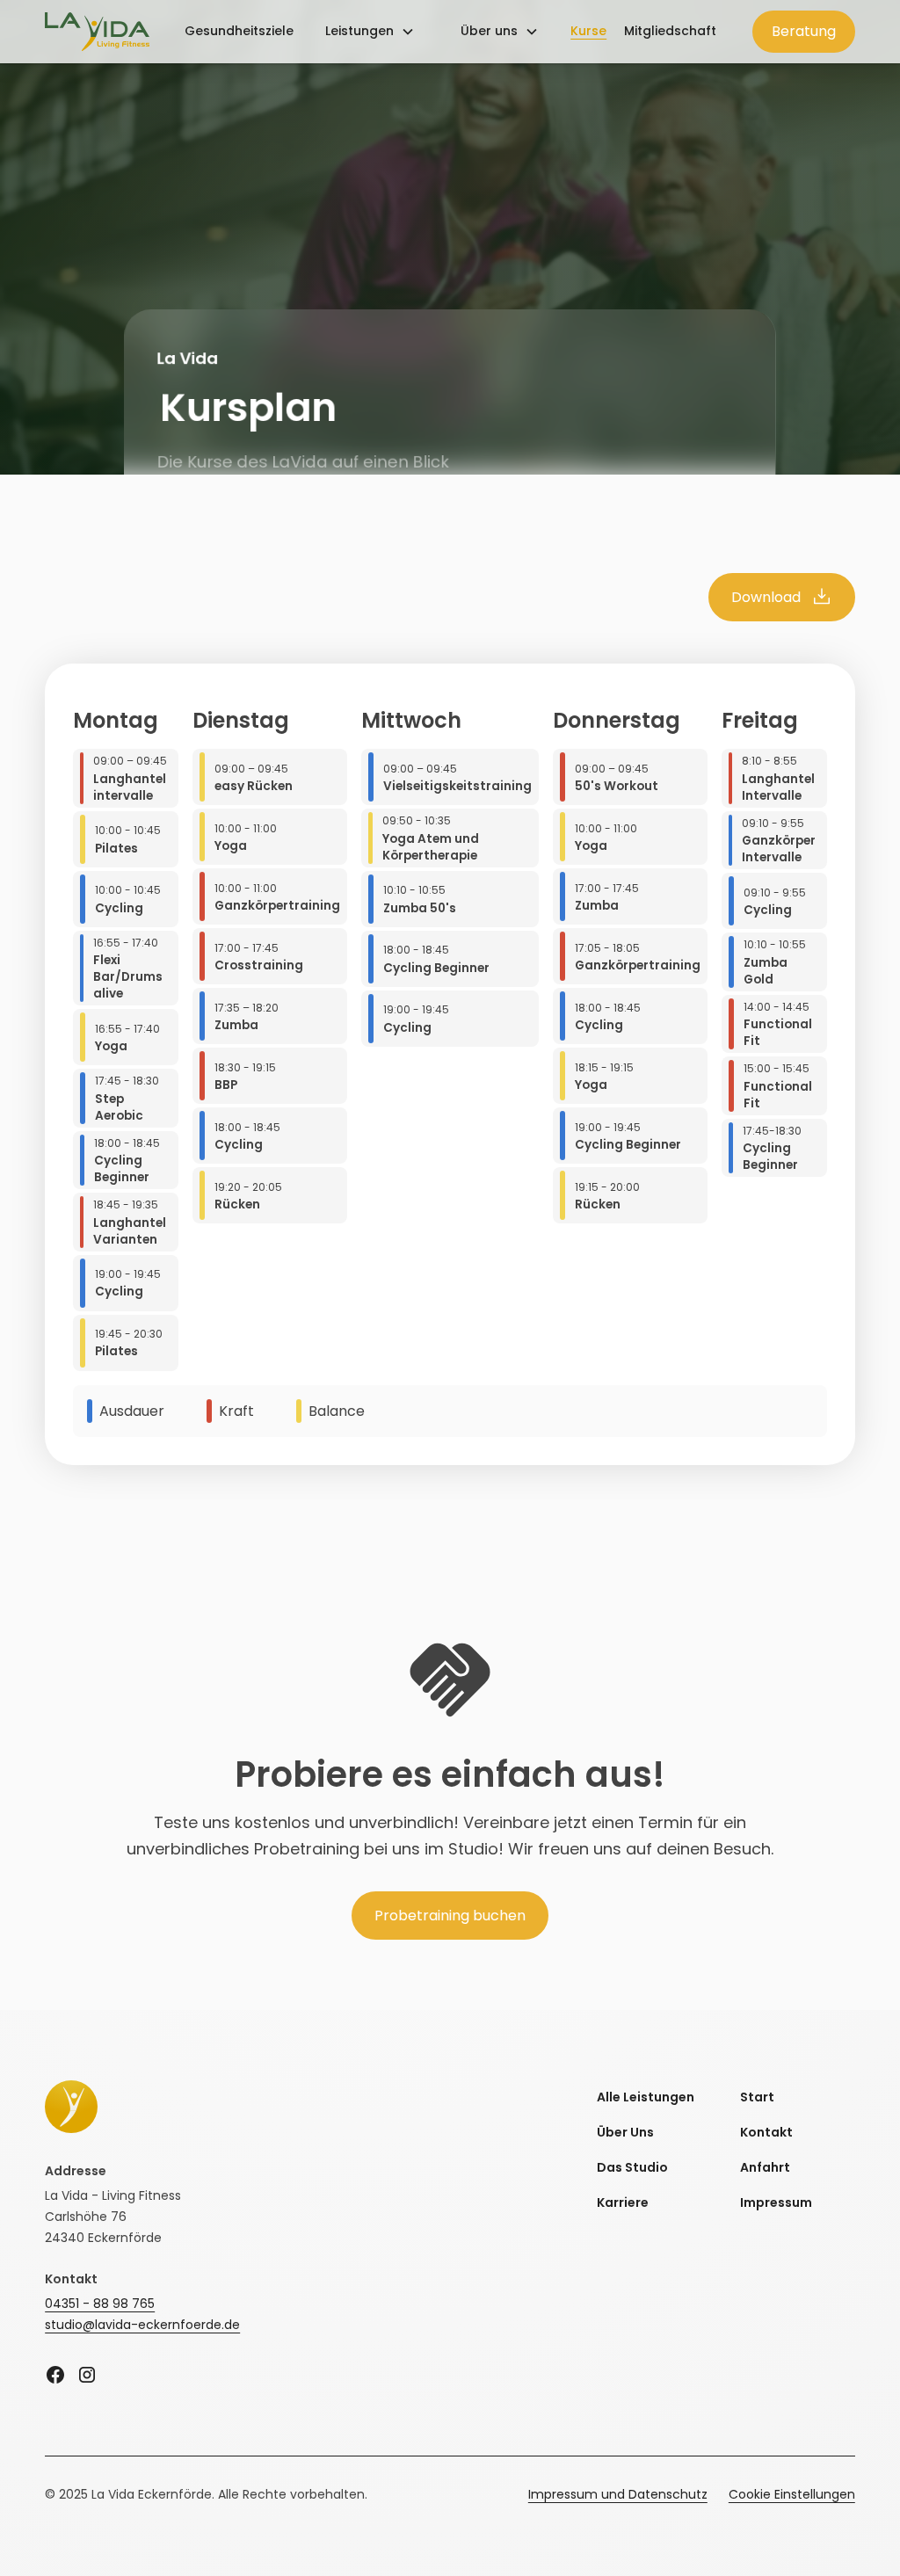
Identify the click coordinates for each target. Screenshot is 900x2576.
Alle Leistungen (646, 2097)
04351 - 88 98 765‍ (100, 2304)
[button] (370, 32)
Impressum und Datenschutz (618, 2494)
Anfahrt (765, 2167)
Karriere (623, 2202)
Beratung (804, 31)
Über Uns (625, 2132)
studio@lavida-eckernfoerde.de (142, 2325)
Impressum (776, 2202)
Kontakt (766, 2132)
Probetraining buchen (450, 1916)
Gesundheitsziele (239, 31)
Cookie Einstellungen (792, 2494)
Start (757, 2097)
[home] (97, 32)
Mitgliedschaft (670, 31)
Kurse (588, 31)
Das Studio (632, 2167)
